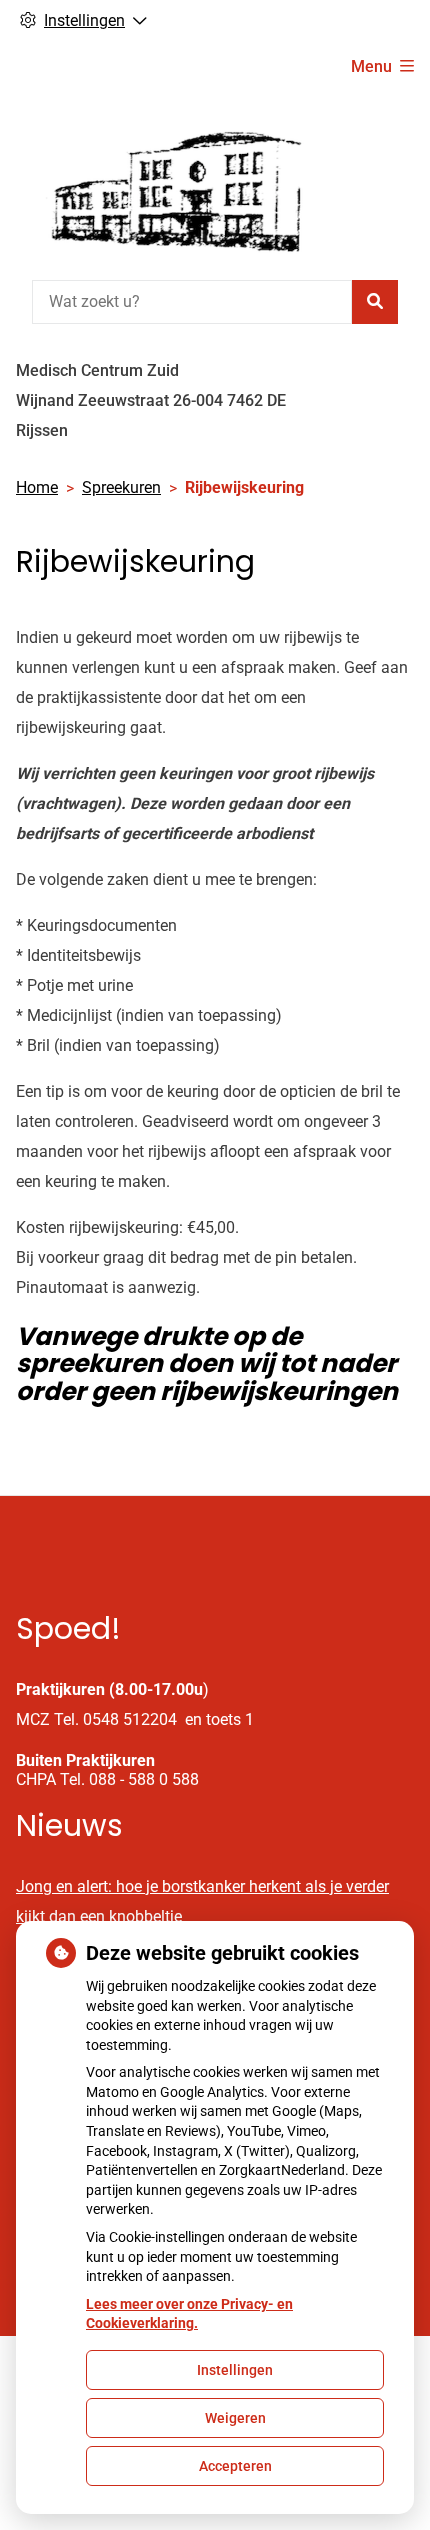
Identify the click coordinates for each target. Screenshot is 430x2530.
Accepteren (235, 2466)
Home (37, 487)
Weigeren (235, 2418)
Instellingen (235, 2370)
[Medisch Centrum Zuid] (166, 182)
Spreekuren (121, 487)
